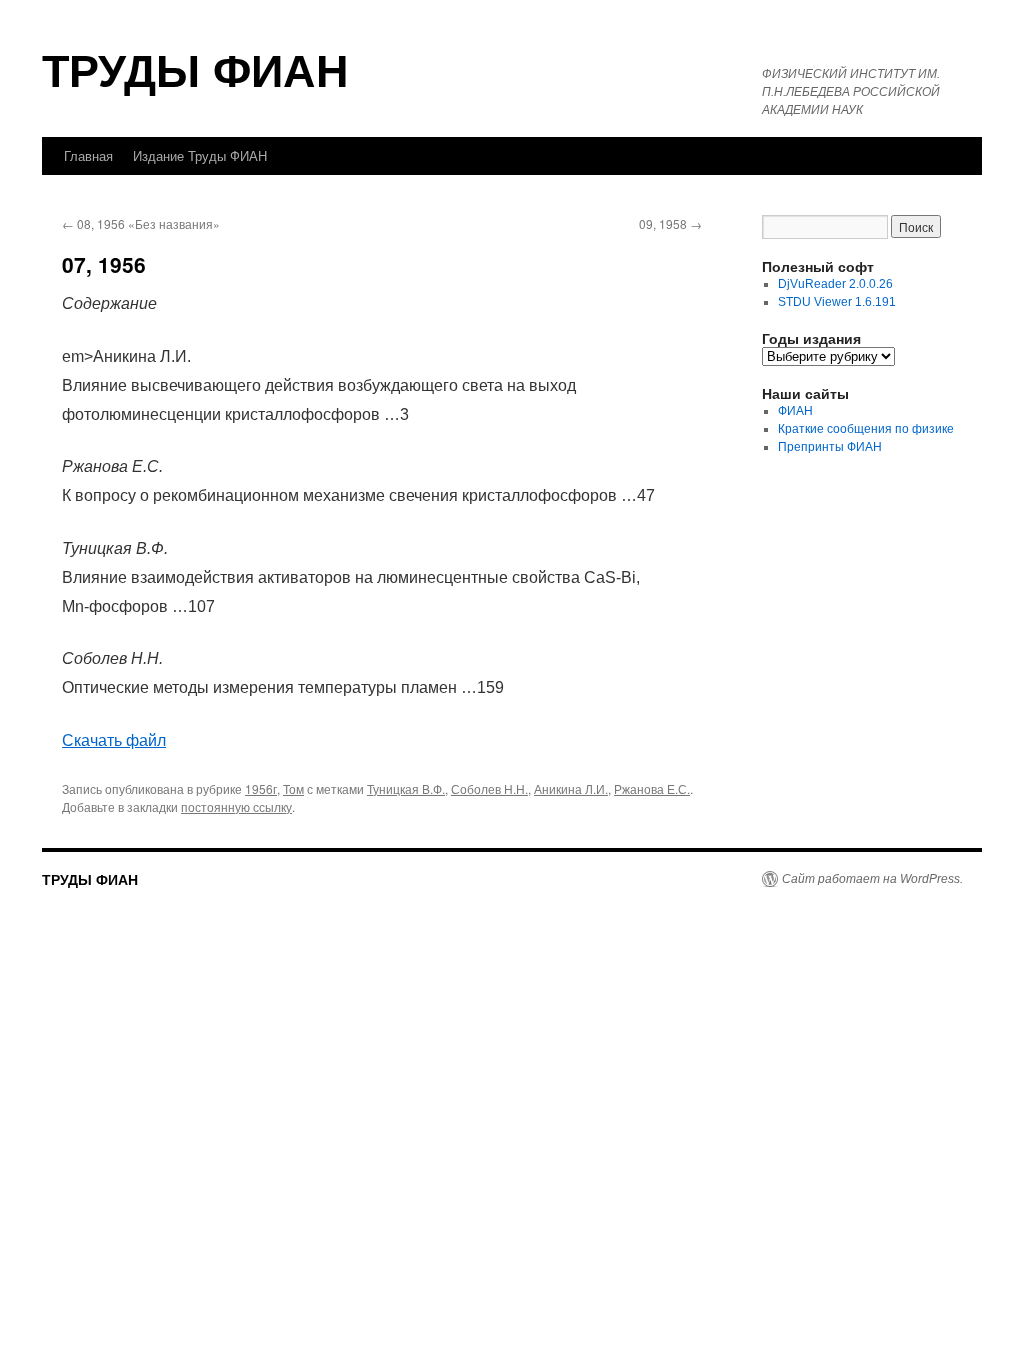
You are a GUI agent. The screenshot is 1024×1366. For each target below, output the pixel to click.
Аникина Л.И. (571, 788)
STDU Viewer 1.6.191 (837, 302)
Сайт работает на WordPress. (872, 879)
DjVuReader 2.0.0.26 (835, 284)
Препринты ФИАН (830, 447)
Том (293, 788)
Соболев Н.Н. (489, 788)
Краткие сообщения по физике (866, 429)
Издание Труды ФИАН (200, 155)
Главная (88, 155)
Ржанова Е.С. (652, 788)
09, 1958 (670, 223)
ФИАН (795, 411)
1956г (261, 788)
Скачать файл (114, 740)
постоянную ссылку (236, 806)
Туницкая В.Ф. (406, 788)
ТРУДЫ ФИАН (195, 68)
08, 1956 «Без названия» (141, 223)
